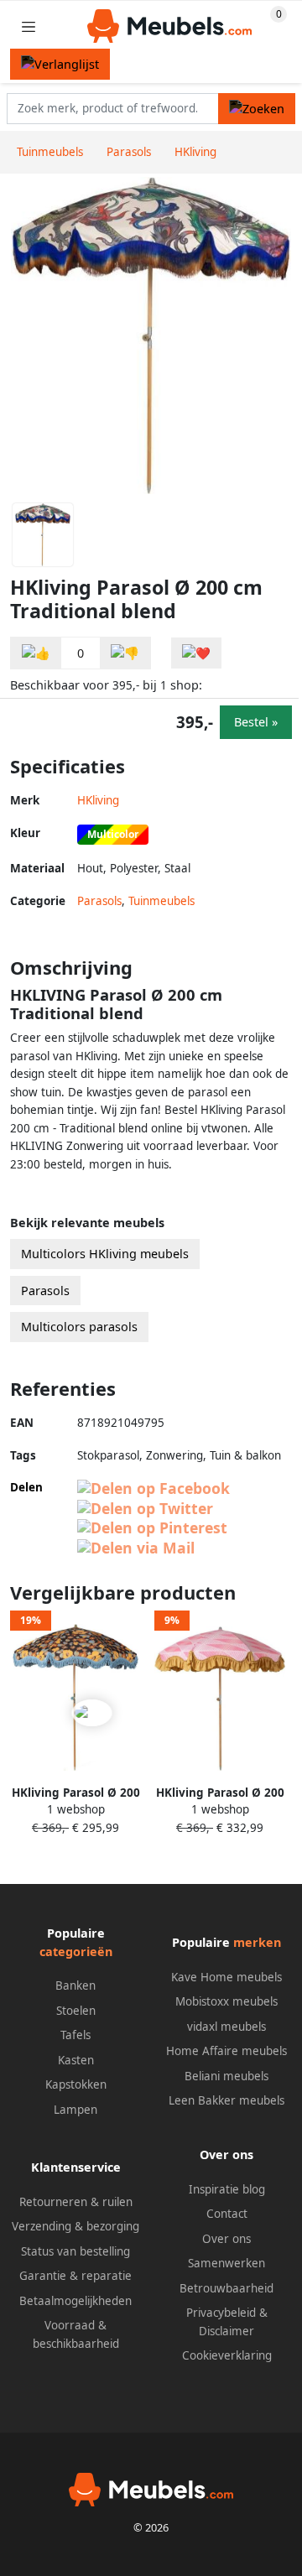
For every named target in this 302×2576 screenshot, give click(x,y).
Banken (75, 1985)
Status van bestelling (75, 2251)
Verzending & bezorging (75, 2226)
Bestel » (256, 722)
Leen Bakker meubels (226, 2100)
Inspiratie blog (227, 2189)
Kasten (76, 2060)
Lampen (75, 2110)
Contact (227, 2214)
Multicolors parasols (79, 1327)
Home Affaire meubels (226, 2051)
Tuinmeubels (161, 901)
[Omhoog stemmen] (36, 653)
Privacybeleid (221, 2313)
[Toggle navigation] (29, 26)
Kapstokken (76, 2084)
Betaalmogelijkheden (75, 2301)
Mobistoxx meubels (226, 2001)
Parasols (99, 901)
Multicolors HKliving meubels (105, 1254)
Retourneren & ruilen (76, 2202)
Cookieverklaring (227, 2355)
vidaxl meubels (226, 2027)
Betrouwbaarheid (226, 2288)
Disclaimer (226, 2331)
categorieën (76, 1952)
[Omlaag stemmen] (125, 653)
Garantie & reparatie (75, 2276)
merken (257, 1942)
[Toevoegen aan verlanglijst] (196, 653)
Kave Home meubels (226, 1977)
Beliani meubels (226, 2076)
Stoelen (76, 2011)
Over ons (226, 2239)
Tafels (75, 2035)
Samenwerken (226, 2263)
